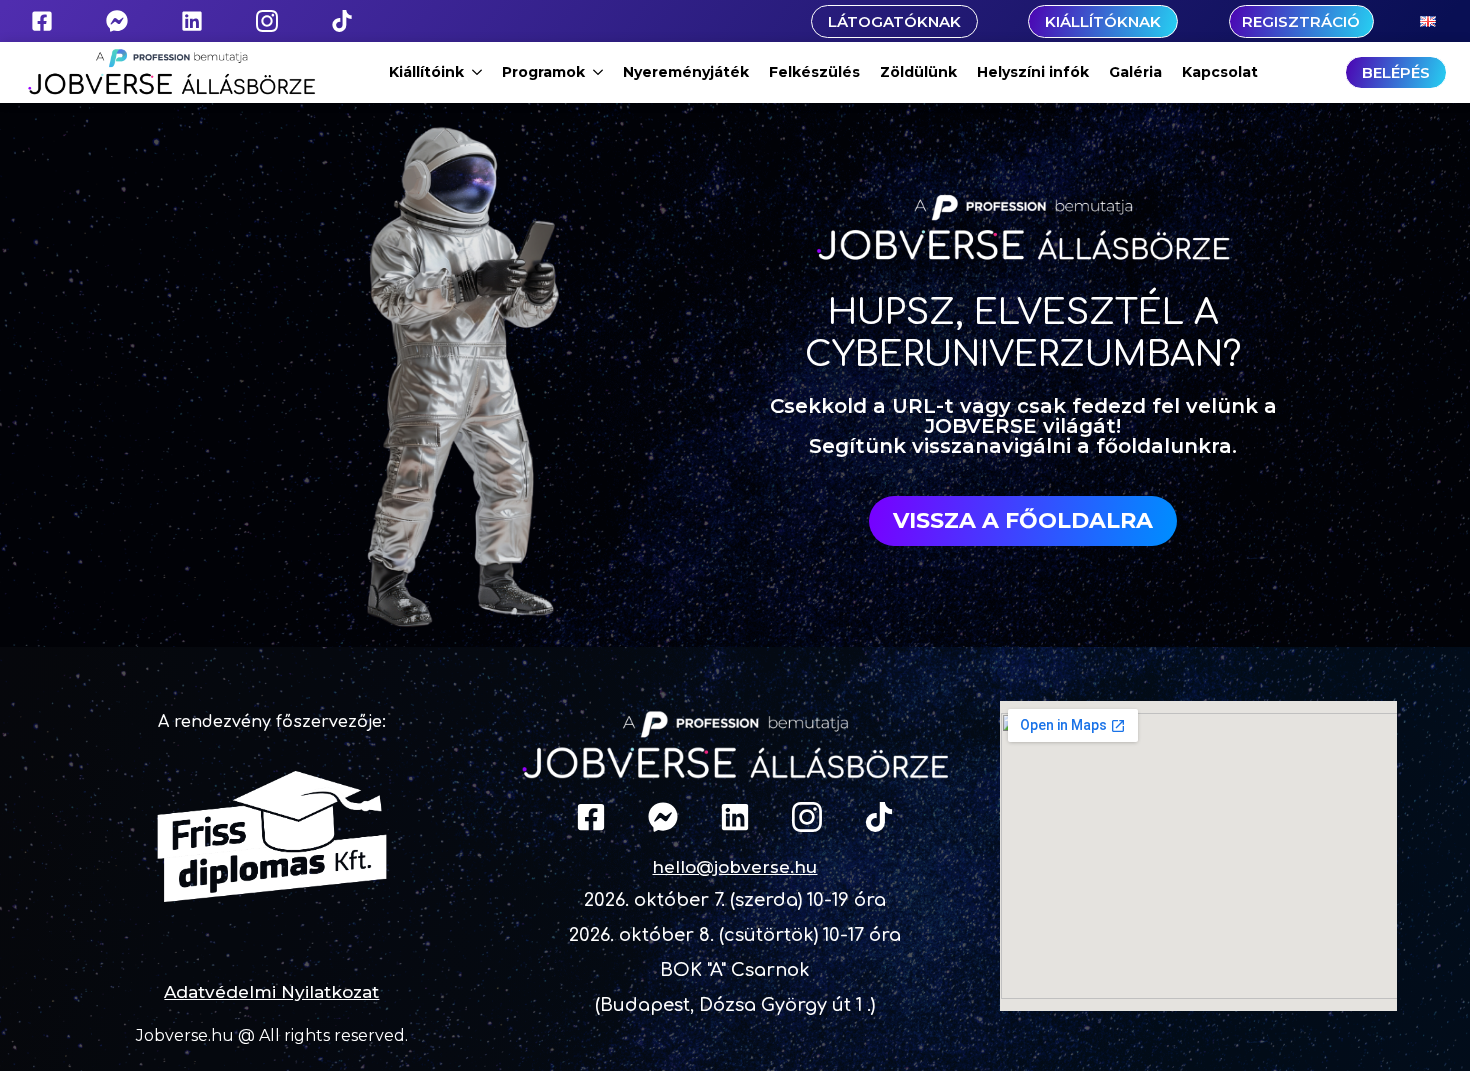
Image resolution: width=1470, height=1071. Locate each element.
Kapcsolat (1220, 72)
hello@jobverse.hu (734, 867)
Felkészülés (814, 72)
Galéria (1135, 72)
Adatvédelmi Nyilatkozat (271, 992)
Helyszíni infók (1033, 72)
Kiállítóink (426, 72)
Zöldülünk (918, 72)
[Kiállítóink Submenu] (478, 72)
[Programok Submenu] (599, 72)
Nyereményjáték (686, 72)
